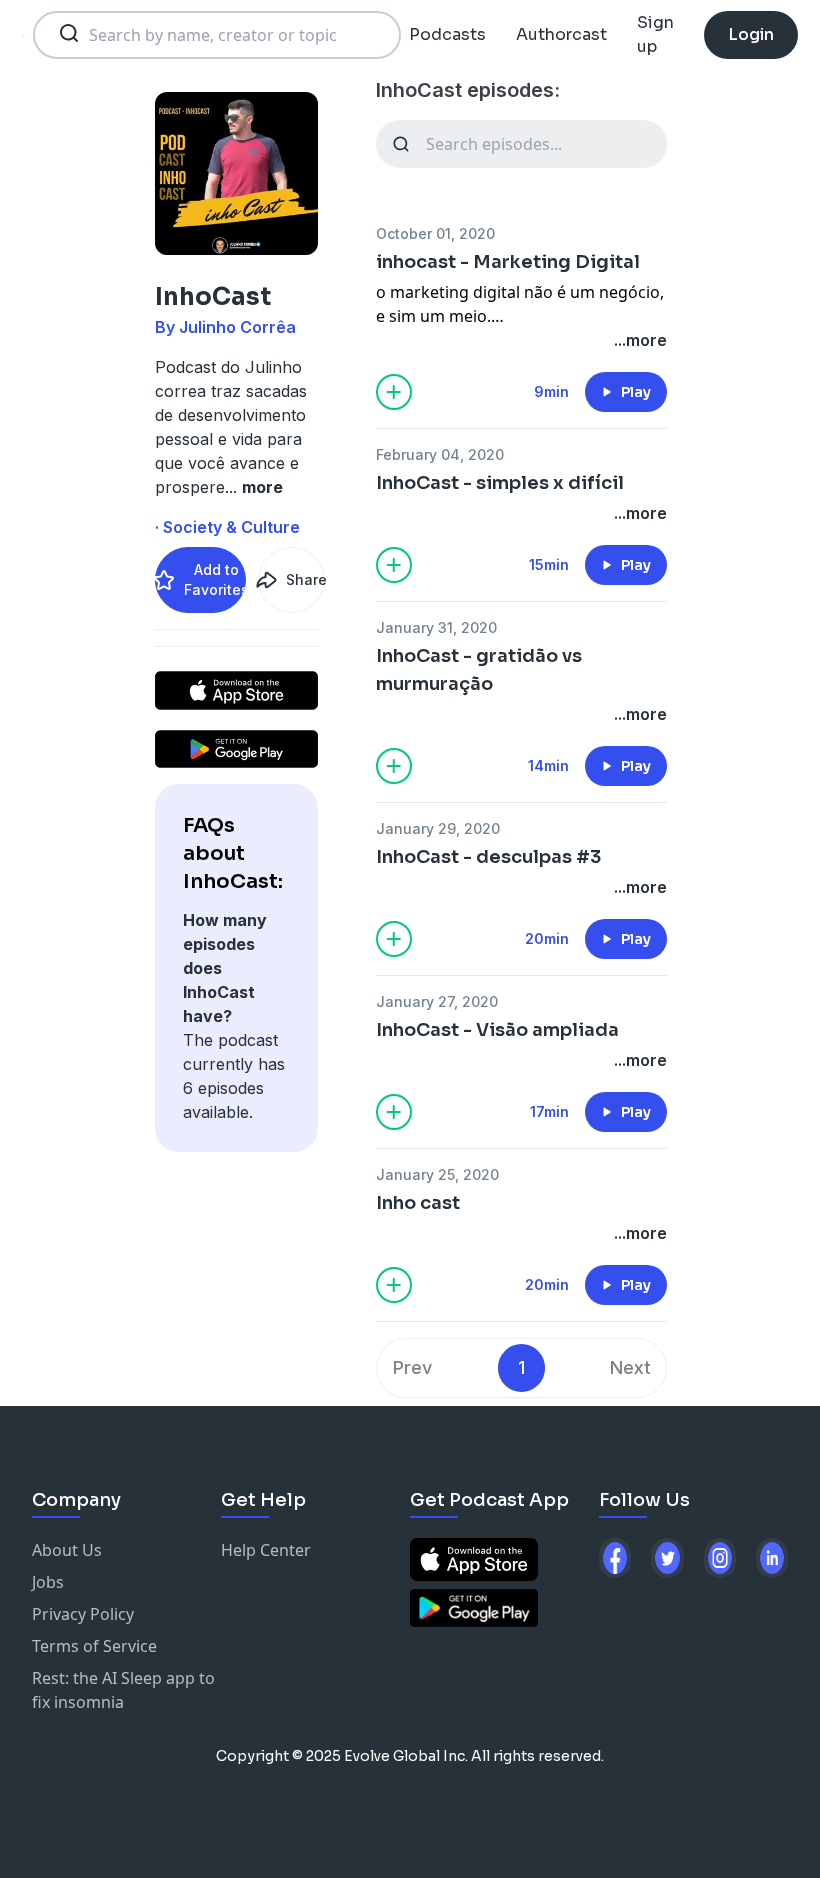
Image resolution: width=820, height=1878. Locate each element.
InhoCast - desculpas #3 (488, 857)
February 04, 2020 (440, 454)
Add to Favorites (215, 579)
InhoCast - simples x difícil (500, 483)
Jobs (48, 1582)
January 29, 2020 (438, 828)
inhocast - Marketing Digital (508, 262)
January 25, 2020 (437, 1174)
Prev (412, 1367)
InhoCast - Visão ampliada (497, 1030)
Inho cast (418, 1203)
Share (305, 579)
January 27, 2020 (437, 1001)
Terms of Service (94, 1646)
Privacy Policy (83, 1614)
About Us (67, 1550)
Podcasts (447, 34)
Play (636, 392)
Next (630, 1367)
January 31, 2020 (436, 627)
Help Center (266, 1550)
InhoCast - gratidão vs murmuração (479, 670)
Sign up (655, 34)
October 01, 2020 (435, 233)
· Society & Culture (227, 527)
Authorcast (561, 34)
